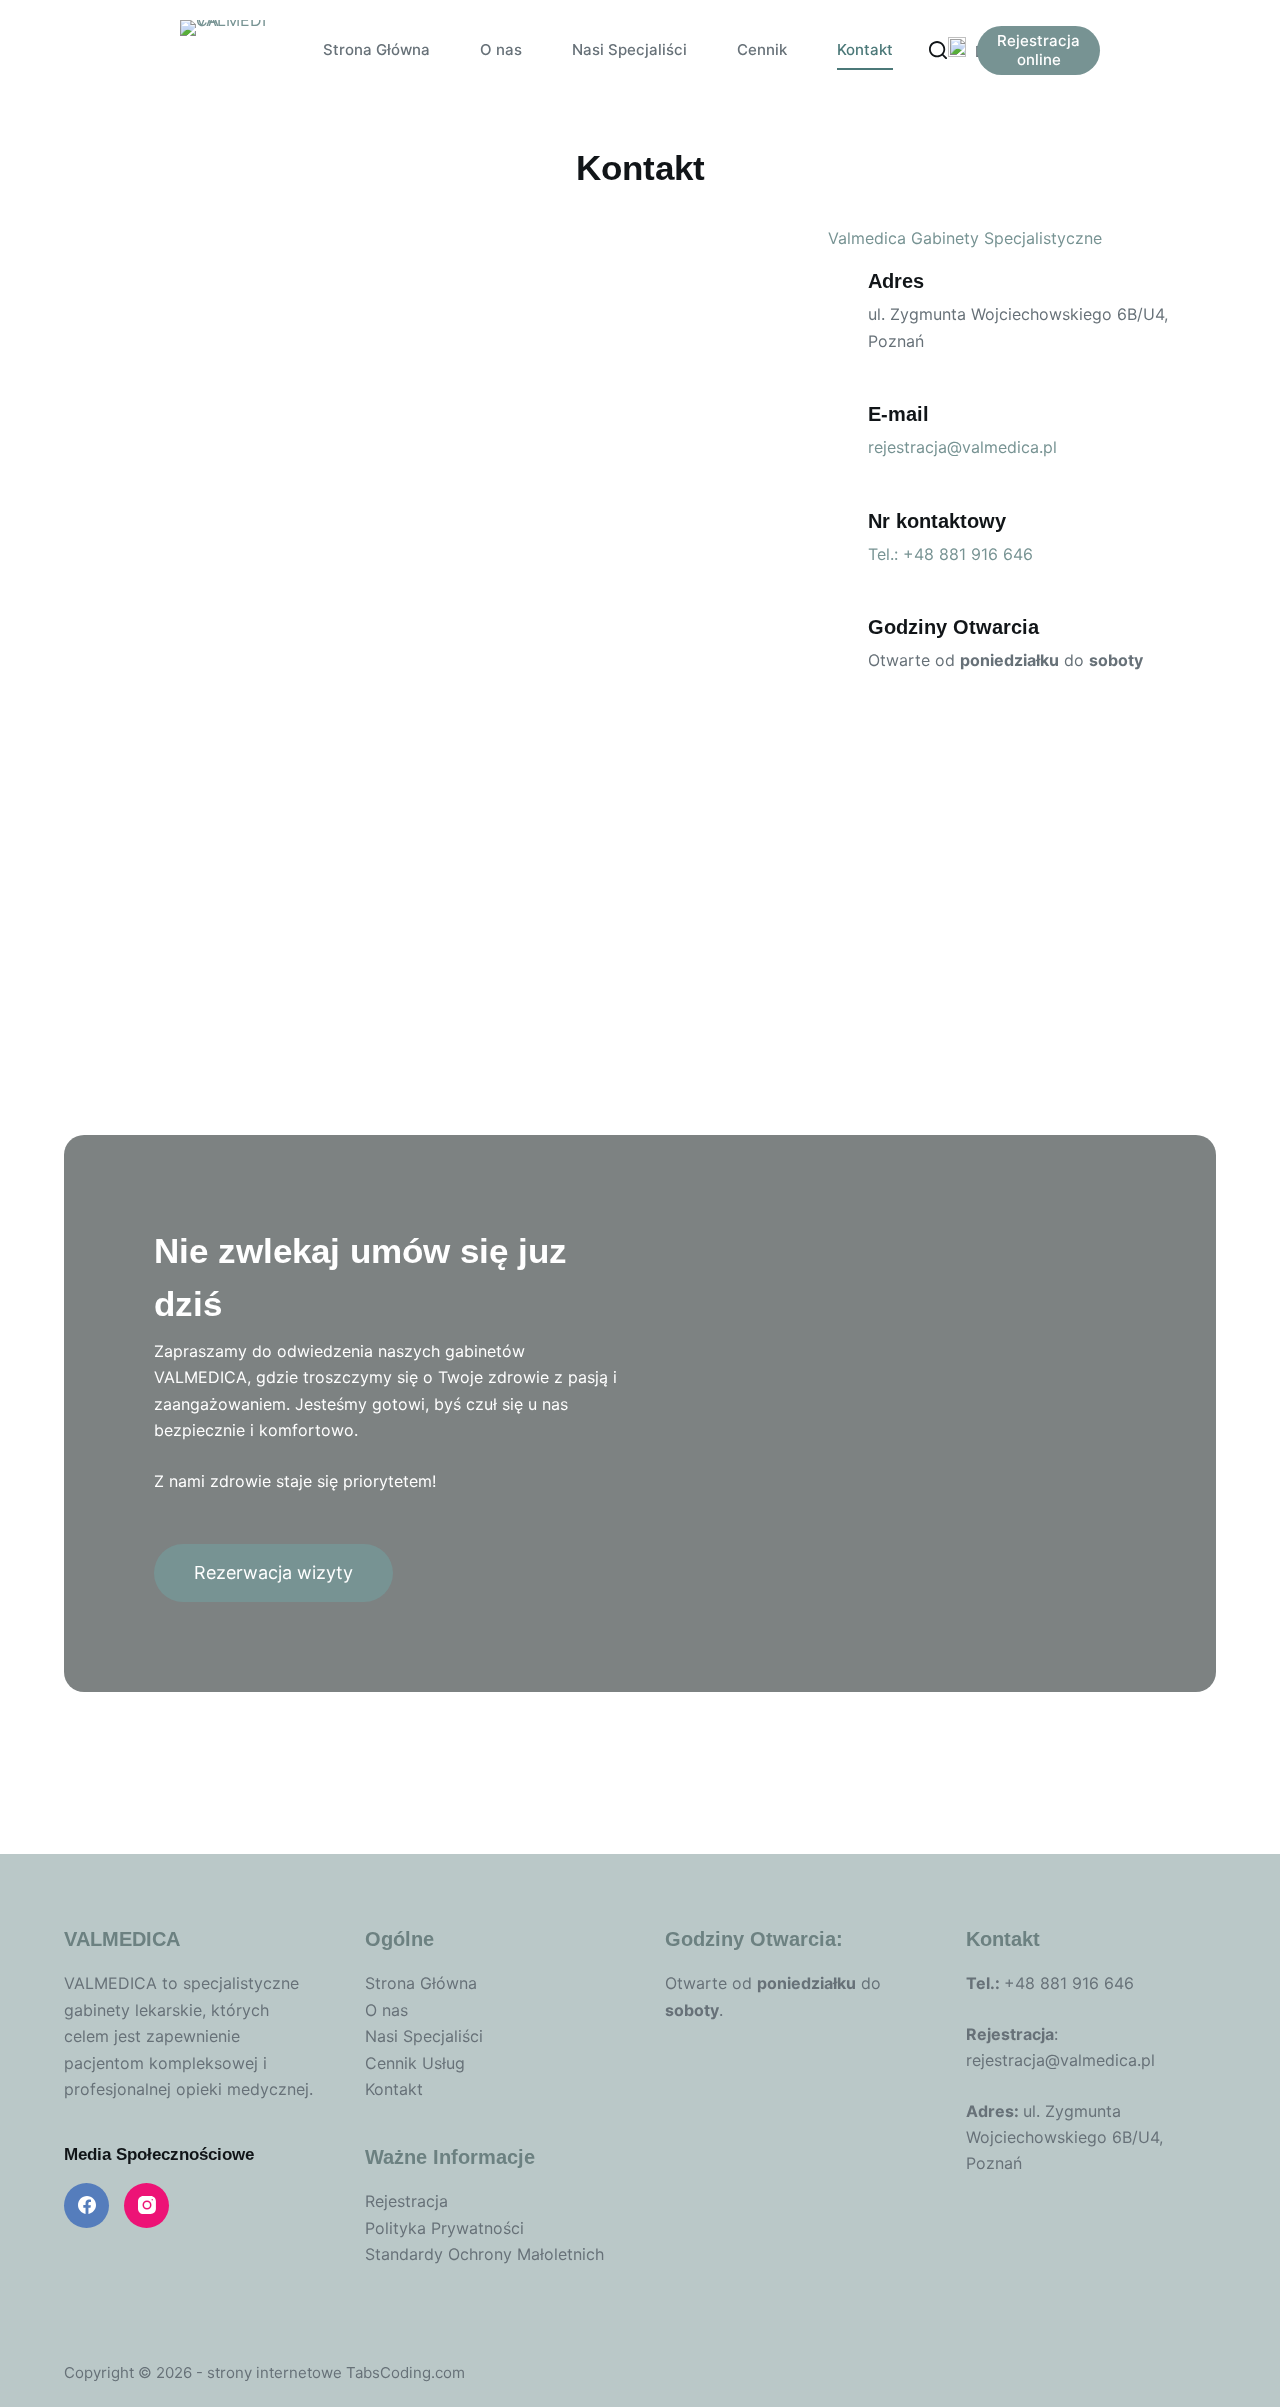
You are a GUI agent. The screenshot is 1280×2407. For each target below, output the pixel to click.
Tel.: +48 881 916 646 (950, 554)
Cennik (762, 49)
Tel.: (985, 1983)
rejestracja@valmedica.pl (962, 447)
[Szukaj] (938, 50)
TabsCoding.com (405, 2372)
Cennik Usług (415, 2063)
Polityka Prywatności (444, 2228)
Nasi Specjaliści (629, 49)
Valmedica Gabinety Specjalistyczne (965, 238)
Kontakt (865, 49)
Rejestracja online (1038, 50)
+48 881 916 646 (1069, 1983)
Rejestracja (406, 2201)
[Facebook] (86, 2205)
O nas (501, 49)
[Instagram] (146, 2205)
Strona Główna (376, 49)
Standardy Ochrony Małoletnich (484, 2254)
